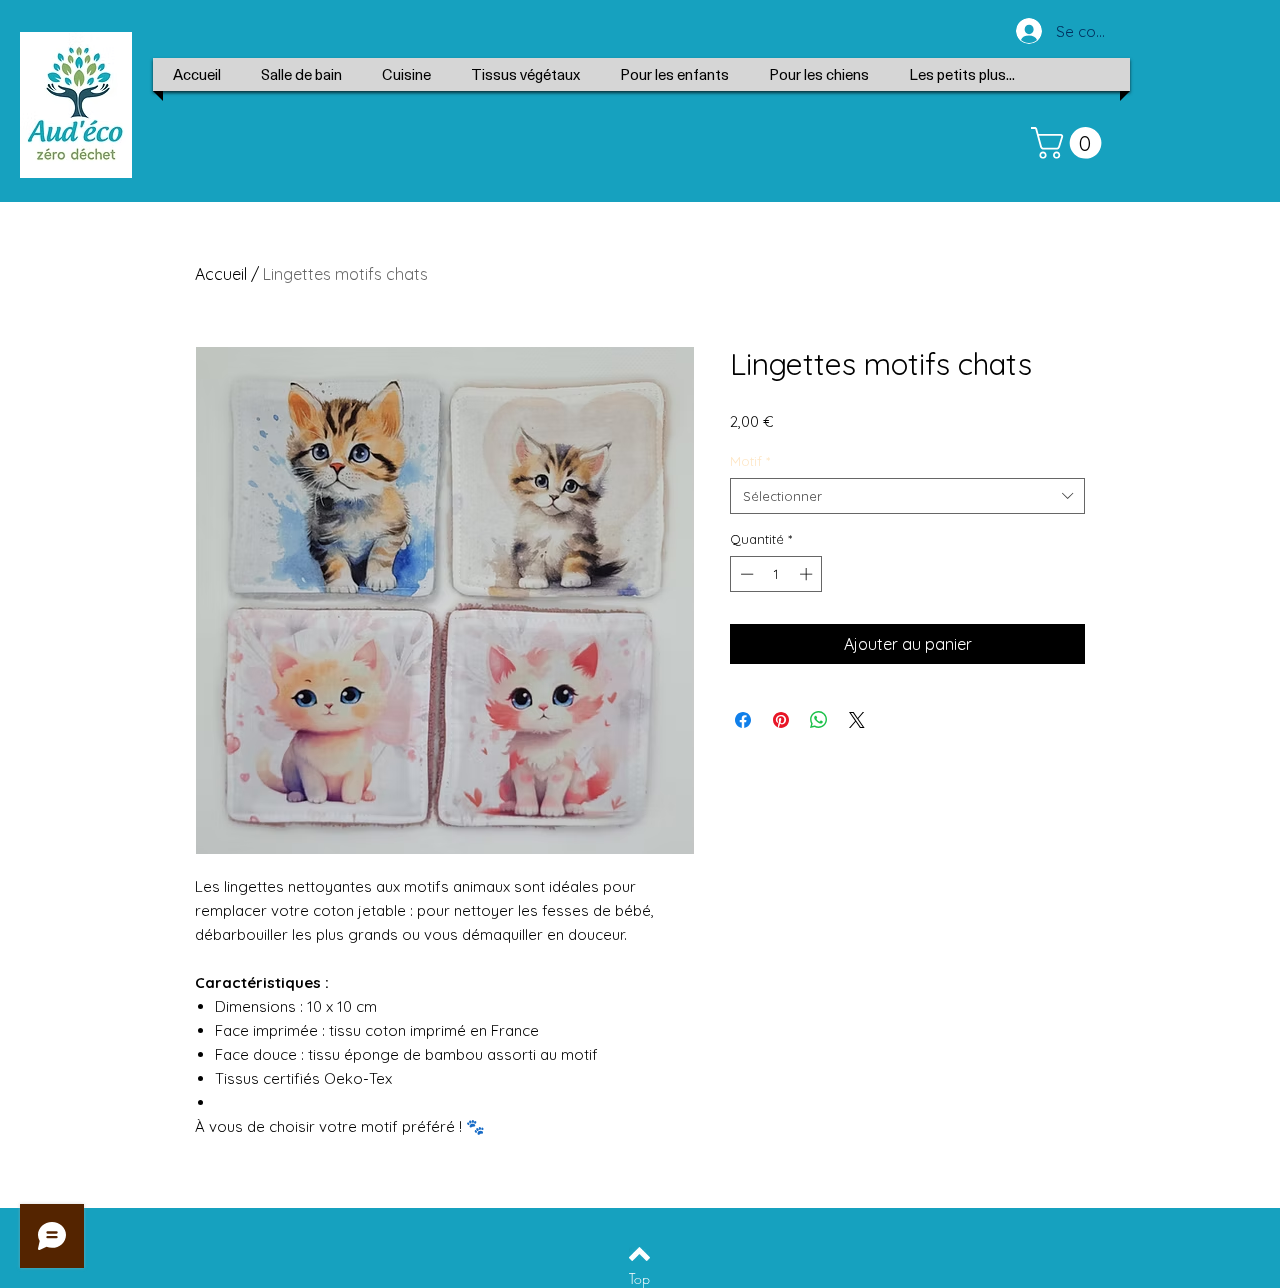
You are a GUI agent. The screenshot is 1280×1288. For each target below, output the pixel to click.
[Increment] (808, 574)
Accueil (221, 274)
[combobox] (907, 496)
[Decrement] (745, 574)
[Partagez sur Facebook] (743, 720)
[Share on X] (857, 720)
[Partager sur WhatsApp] (819, 720)
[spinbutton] (776, 574)
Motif (750, 461)
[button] (1070, 143)
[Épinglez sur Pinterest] (781, 720)
